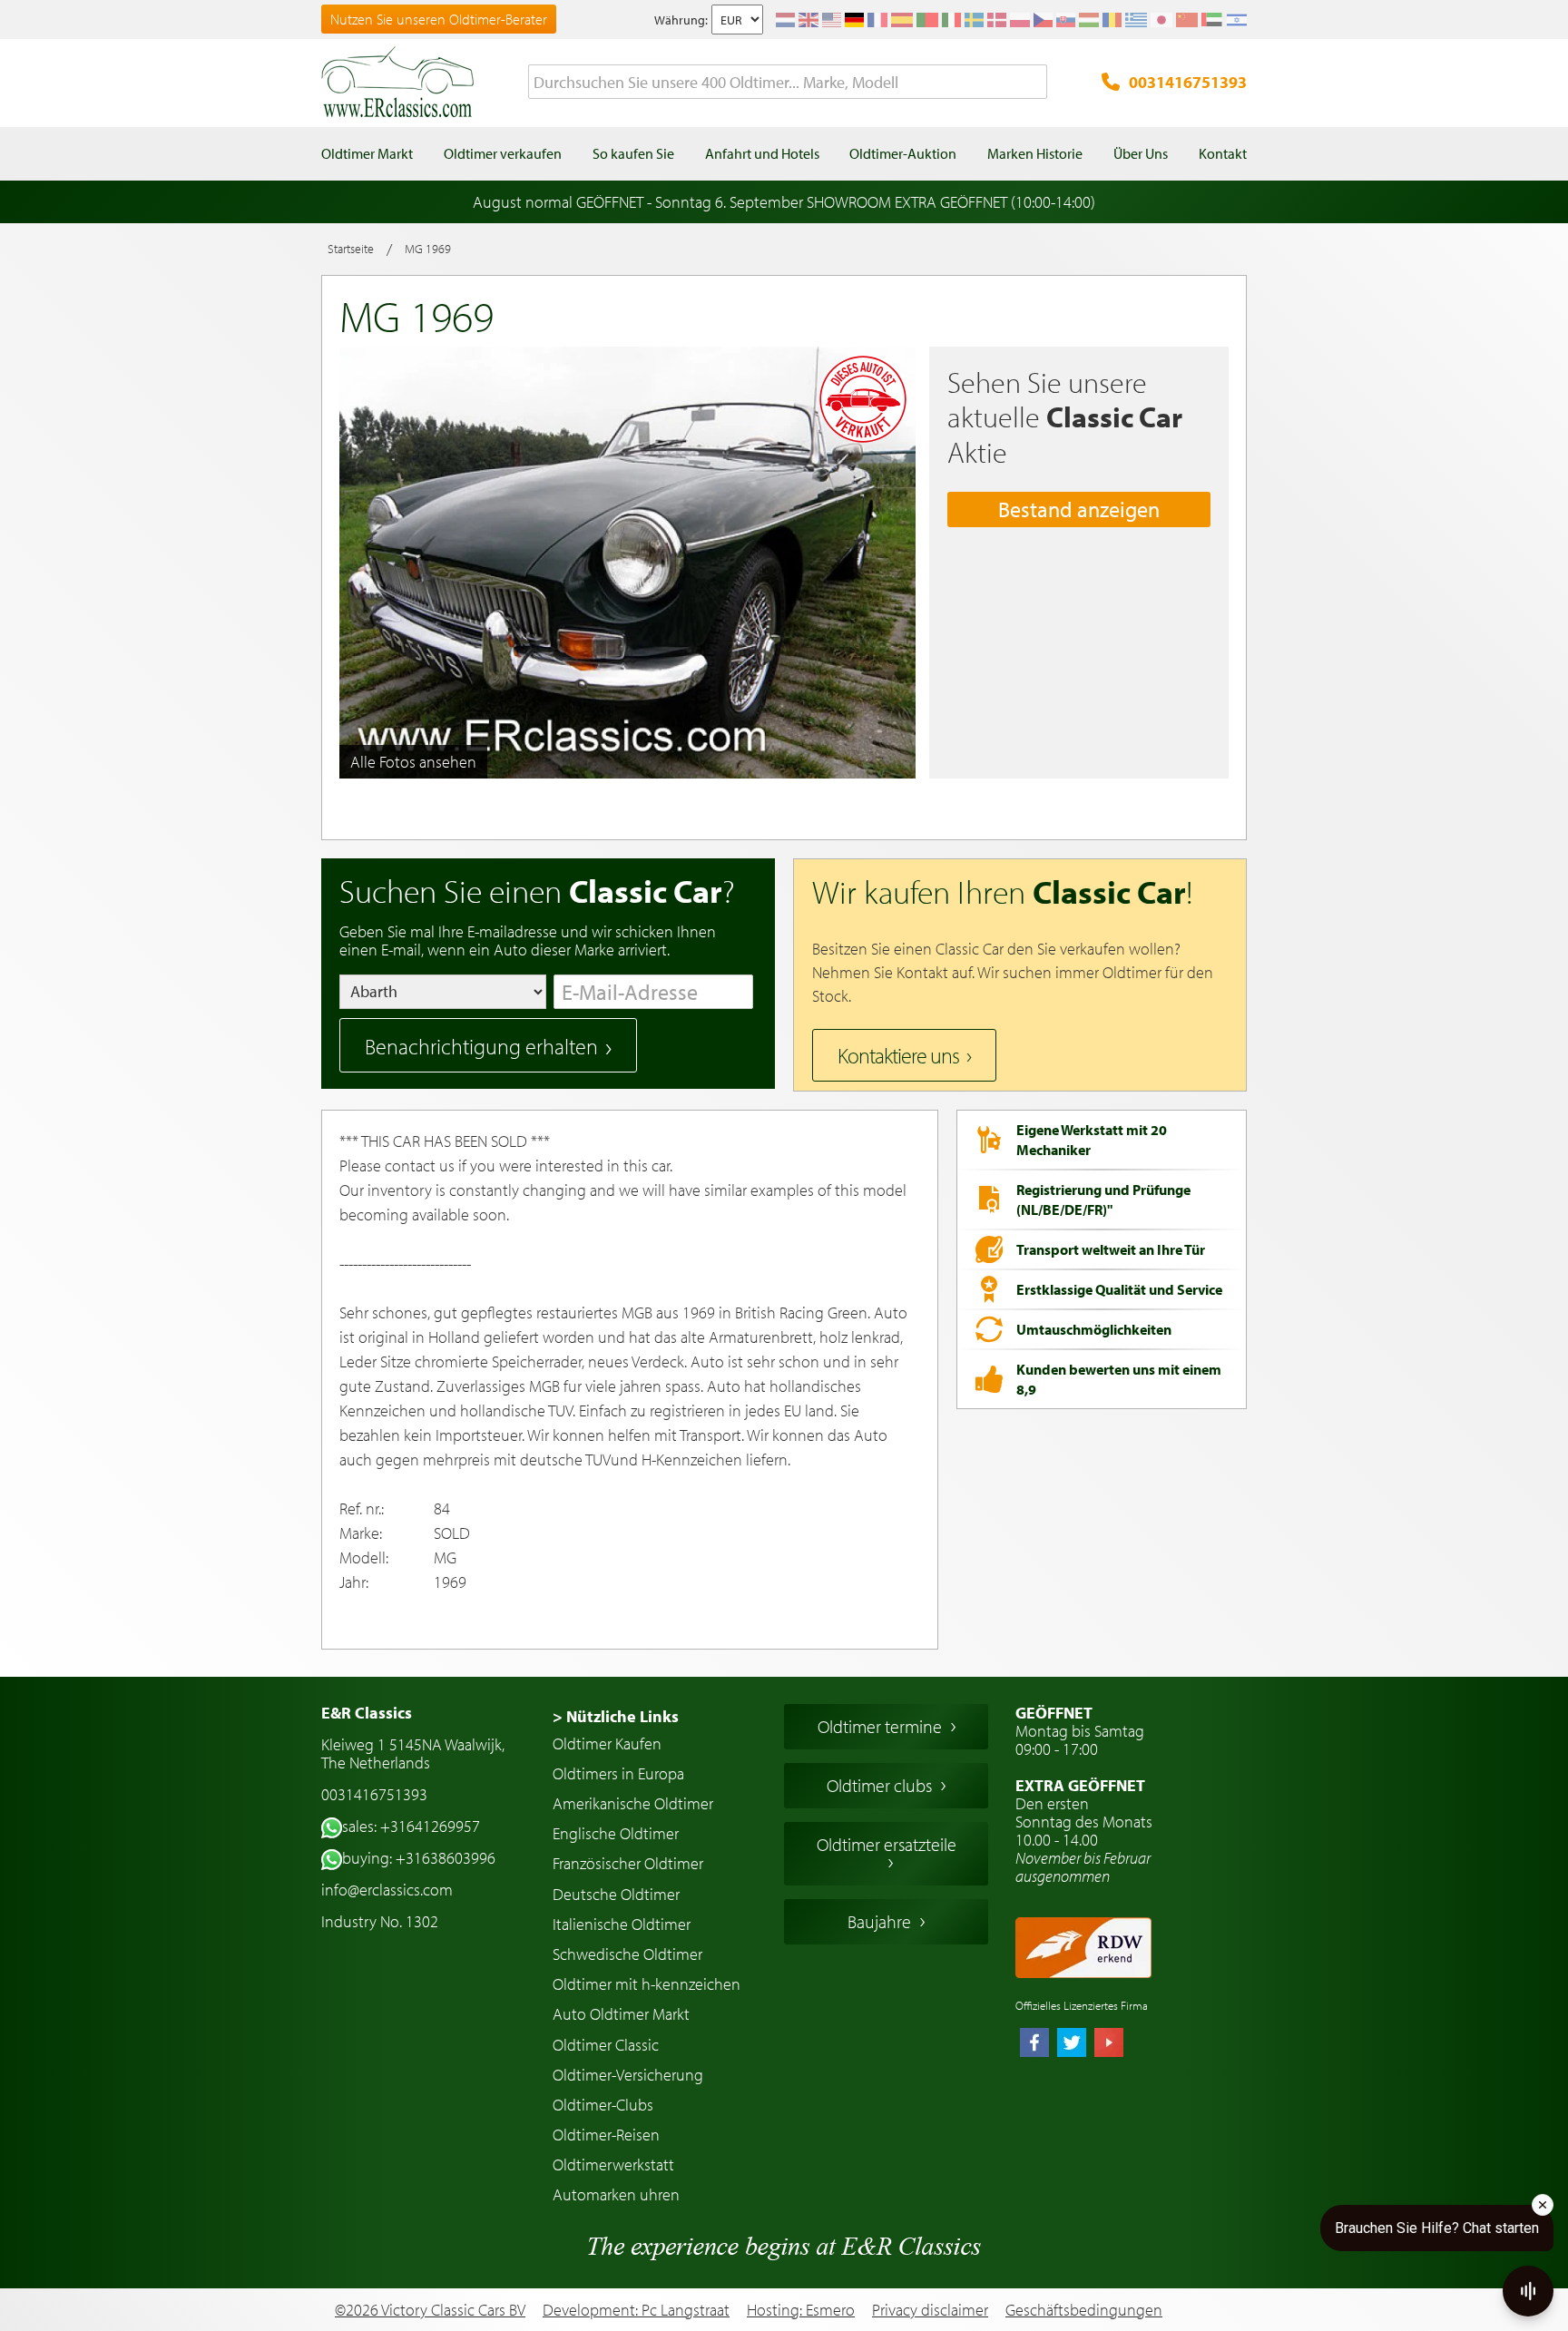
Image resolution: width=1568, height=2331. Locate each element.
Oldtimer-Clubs (603, 2105)
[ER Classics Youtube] (1109, 2044)
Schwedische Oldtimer (627, 1954)
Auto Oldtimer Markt (621, 2014)
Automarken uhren (616, 2194)
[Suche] (1034, 83)
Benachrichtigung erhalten (481, 1046)
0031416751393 (1188, 82)
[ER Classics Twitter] (1072, 2044)
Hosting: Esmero (801, 2310)
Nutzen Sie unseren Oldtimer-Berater (439, 19)
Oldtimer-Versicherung (628, 2075)
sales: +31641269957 (411, 1826)
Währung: (681, 20)
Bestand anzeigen (1079, 509)
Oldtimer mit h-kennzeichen (647, 1984)
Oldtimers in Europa (618, 1773)
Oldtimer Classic (606, 2045)
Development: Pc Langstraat (636, 2310)
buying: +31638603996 (419, 1858)
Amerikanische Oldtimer (633, 1803)
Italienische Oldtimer (622, 1924)
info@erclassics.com (387, 1890)
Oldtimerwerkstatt (613, 2164)
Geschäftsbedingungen (1084, 2310)
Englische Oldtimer (616, 1833)
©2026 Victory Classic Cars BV (430, 2310)
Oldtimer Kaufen (607, 1743)
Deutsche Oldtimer (616, 1894)
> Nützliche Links (616, 1716)
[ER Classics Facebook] (1034, 2044)
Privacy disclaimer (930, 2310)
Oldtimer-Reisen (606, 2135)
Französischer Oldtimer (628, 1863)
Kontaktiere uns (898, 1055)
